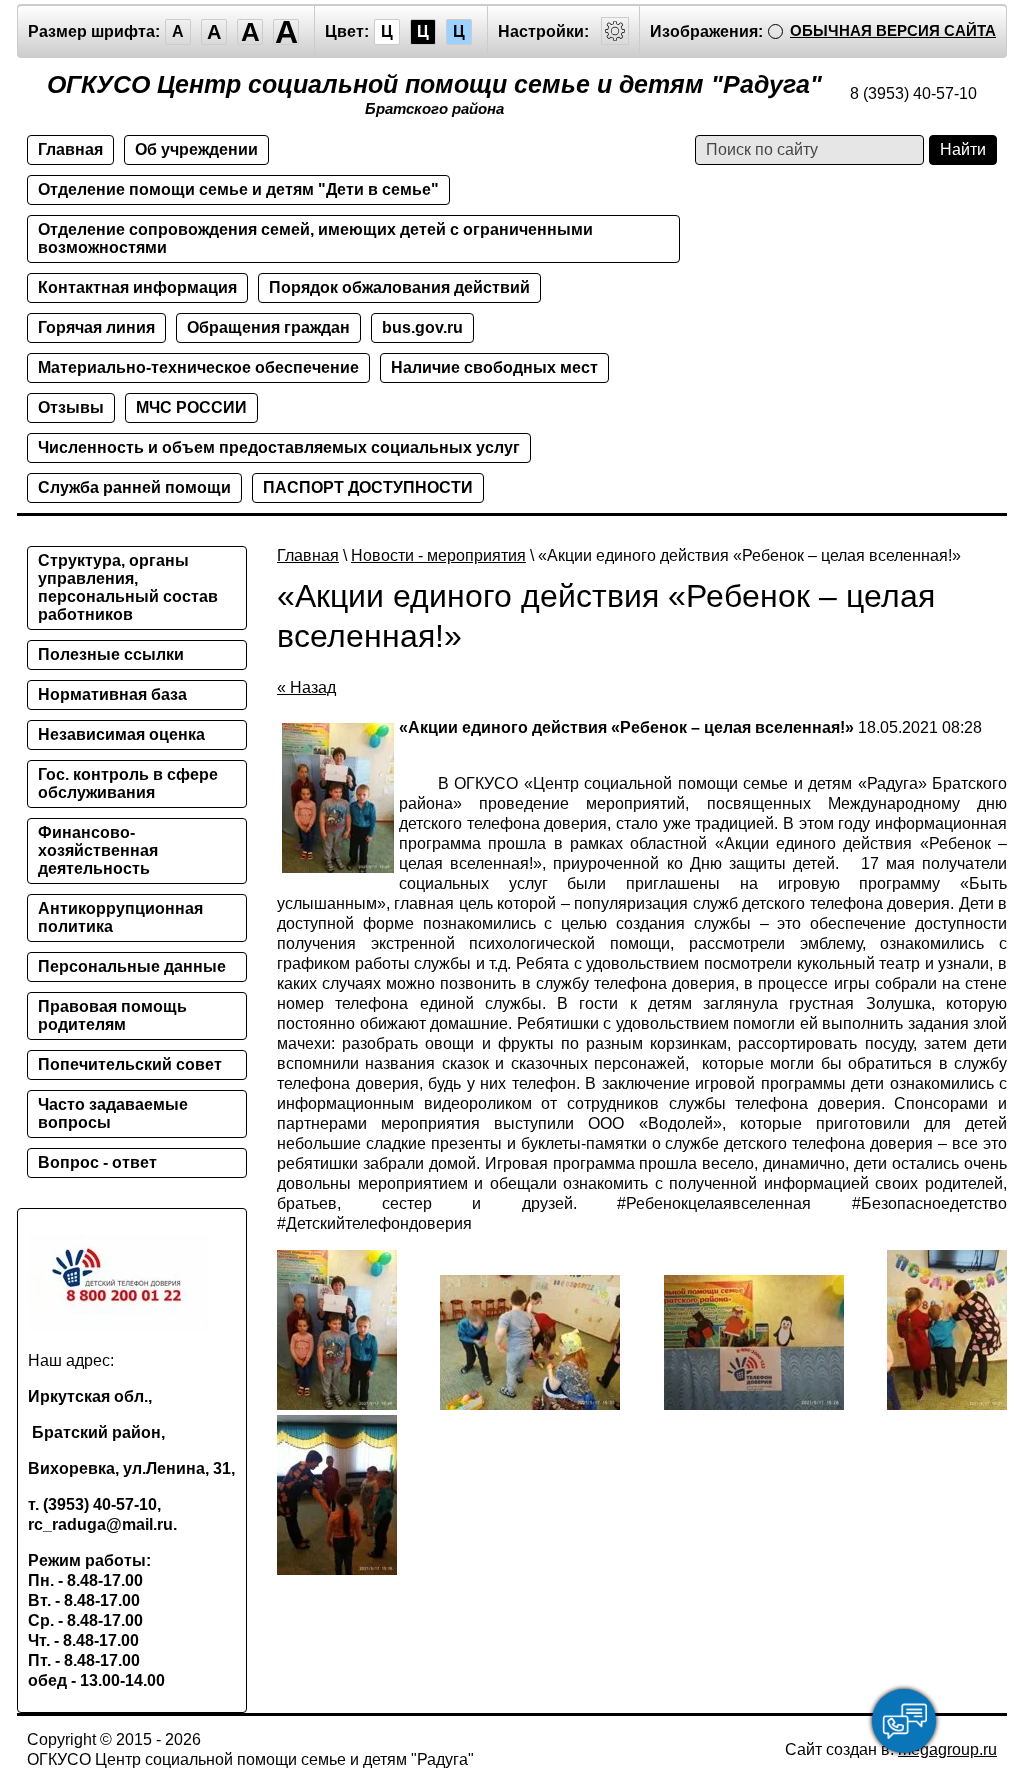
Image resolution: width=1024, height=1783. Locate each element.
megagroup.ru (947, 1749)
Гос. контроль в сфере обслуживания (128, 783)
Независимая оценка (121, 734)
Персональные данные (132, 966)
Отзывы (71, 407)
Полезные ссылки (111, 654)
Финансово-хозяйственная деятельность (98, 850)
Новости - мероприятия (438, 555)
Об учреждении (196, 149)
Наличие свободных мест (494, 367)
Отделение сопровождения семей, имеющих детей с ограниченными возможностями (315, 238)
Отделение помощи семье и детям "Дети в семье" (238, 189)
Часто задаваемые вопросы (113, 1113)
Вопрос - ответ (97, 1162)
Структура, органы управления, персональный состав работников (128, 587)
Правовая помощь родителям (112, 1015)
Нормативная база (112, 694)
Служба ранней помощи (134, 487)
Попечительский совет (130, 1064)
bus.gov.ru (422, 327)
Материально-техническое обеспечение (198, 367)
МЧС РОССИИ (191, 407)
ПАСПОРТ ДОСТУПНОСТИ (368, 487)
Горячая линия (96, 327)
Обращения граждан (268, 327)
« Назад (306, 687)
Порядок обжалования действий (399, 287)
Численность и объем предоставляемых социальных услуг (279, 447)
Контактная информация (137, 287)
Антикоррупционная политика (120, 917)
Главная (70, 149)
